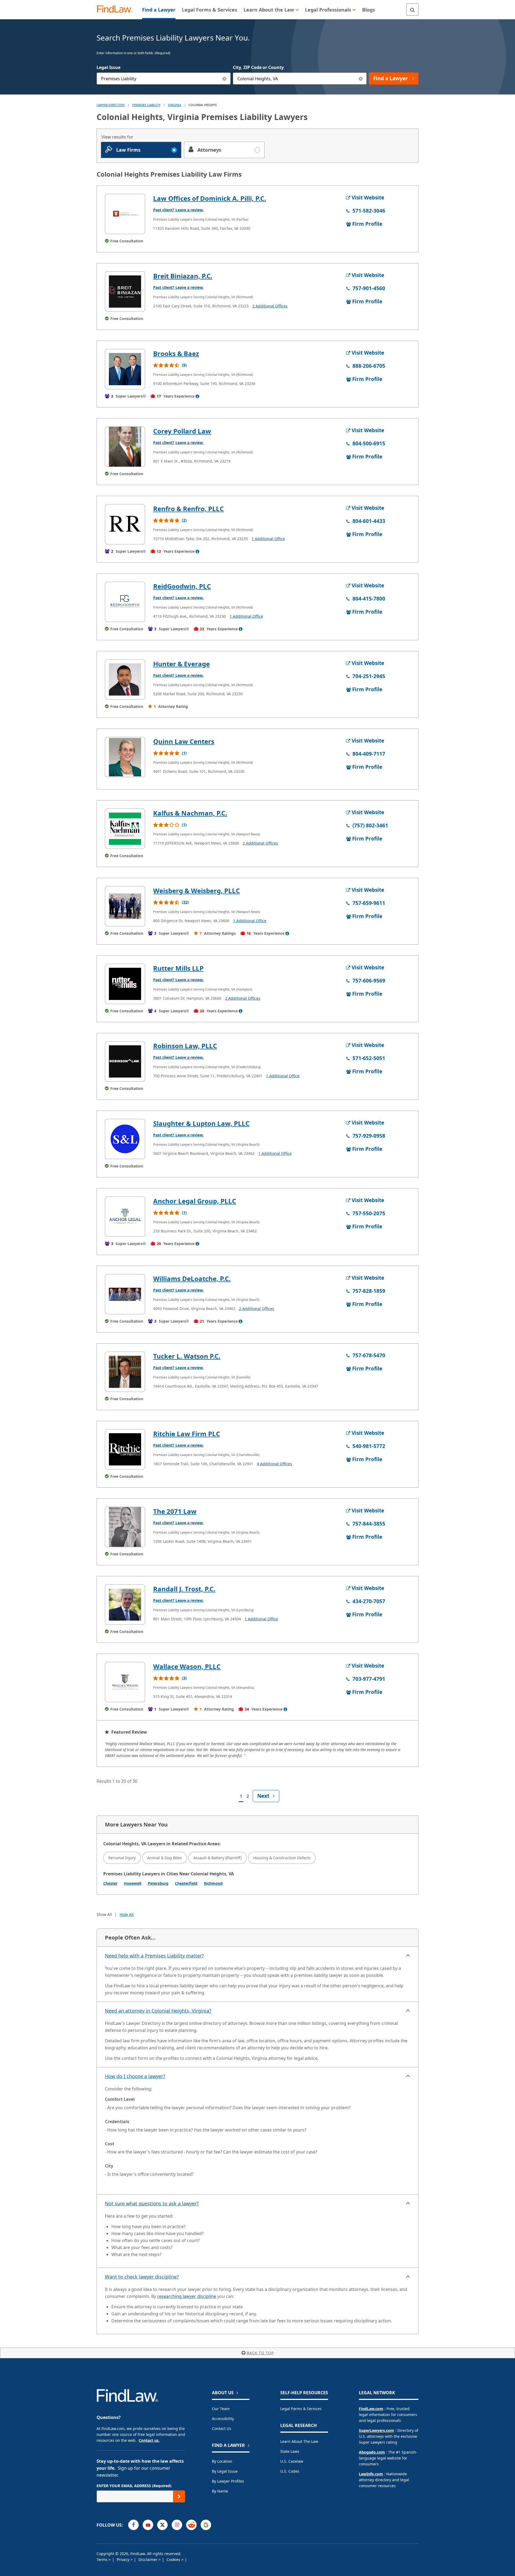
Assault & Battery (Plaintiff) (218, 1858)
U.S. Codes (290, 2471)
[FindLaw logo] (117, 10)
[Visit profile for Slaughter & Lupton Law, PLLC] (125, 1139)
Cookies (174, 2559)
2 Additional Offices (270, 306)
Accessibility (223, 2419)
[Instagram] (177, 2525)
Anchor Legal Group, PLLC (195, 1201)
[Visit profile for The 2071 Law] (125, 1527)
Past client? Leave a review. (178, 210)
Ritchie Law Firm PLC (187, 1434)
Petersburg (158, 1883)
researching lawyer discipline (187, 2296)
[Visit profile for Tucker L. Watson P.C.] (125, 1372)
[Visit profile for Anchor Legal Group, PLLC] (125, 1217)
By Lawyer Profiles (228, 2481)
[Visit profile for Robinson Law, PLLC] (125, 1061)
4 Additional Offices (275, 1464)
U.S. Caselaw (292, 2461)
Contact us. (149, 2440)
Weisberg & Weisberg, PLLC (196, 891)
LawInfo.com (371, 2474)
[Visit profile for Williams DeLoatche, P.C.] (125, 1294)
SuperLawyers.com (376, 2430)
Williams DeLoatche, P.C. (192, 1278)
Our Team (221, 2409)
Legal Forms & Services (301, 2409)
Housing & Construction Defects (282, 1858)
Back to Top (260, 2353)
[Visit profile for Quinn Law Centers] (125, 757)
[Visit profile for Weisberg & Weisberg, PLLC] (125, 906)
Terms (103, 2559)
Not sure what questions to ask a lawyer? (152, 2203)
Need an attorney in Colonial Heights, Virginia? (158, 2011)
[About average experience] (197, 396)
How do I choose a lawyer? (135, 2076)
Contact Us (222, 2428)
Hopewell (133, 1883)
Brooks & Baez (176, 353)
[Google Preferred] (206, 2525)
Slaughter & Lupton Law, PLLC (201, 1123)
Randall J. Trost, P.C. (184, 1589)
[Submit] (179, 2496)
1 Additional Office (268, 539)
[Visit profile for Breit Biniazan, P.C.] (125, 292)
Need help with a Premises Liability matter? (154, 1956)
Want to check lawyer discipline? (142, 2277)
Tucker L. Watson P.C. (187, 1356)
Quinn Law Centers (184, 741)
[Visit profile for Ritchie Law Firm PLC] (125, 1449)
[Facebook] (133, 2525)
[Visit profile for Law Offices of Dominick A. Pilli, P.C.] (125, 214)
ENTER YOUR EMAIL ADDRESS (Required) (134, 2486)
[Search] (412, 10)
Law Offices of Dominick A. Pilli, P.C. (210, 198)
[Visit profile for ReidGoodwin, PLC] (125, 602)
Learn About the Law (299, 2441)
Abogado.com (372, 2452)
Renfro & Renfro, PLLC (188, 509)
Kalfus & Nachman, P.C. (190, 813)
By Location (222, 2461)
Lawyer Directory (111, 105)
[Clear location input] (361, 79)
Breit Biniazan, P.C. (183, 276)
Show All (104, 1914)
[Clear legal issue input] (225, 79)
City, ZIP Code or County (258, 67)
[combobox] (164, 79)
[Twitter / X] (162, 2525)
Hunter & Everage (181, 664)
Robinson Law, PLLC (185, 1046)
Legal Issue (108, 67)
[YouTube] (148, 2525)
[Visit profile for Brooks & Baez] (125, 369)
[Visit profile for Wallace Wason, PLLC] (125, 1682)
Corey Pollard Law (182, 431)
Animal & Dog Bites (165, 1858)
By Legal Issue (225, 2471)
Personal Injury (122, 1858)
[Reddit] (191, 2525)
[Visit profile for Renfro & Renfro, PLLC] (125, 524)
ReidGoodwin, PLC (182, 586)
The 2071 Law (175, 1511)
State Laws (290, 2451)
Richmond (213, 1883)
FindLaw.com (371, 2409)
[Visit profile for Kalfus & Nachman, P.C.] (125, 829)
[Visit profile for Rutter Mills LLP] (125, 984)
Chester (110, 1883)
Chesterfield (186, 1883)
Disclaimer (148, 2559)
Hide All (127, 1914)
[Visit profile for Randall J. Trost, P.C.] (125, 1604)
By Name (220, 2491)
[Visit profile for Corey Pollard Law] (125, 447)
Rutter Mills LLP (178, 968)
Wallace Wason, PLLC (187, 1666)
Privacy (124, 2559)
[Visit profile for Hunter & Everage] (125, 679)
